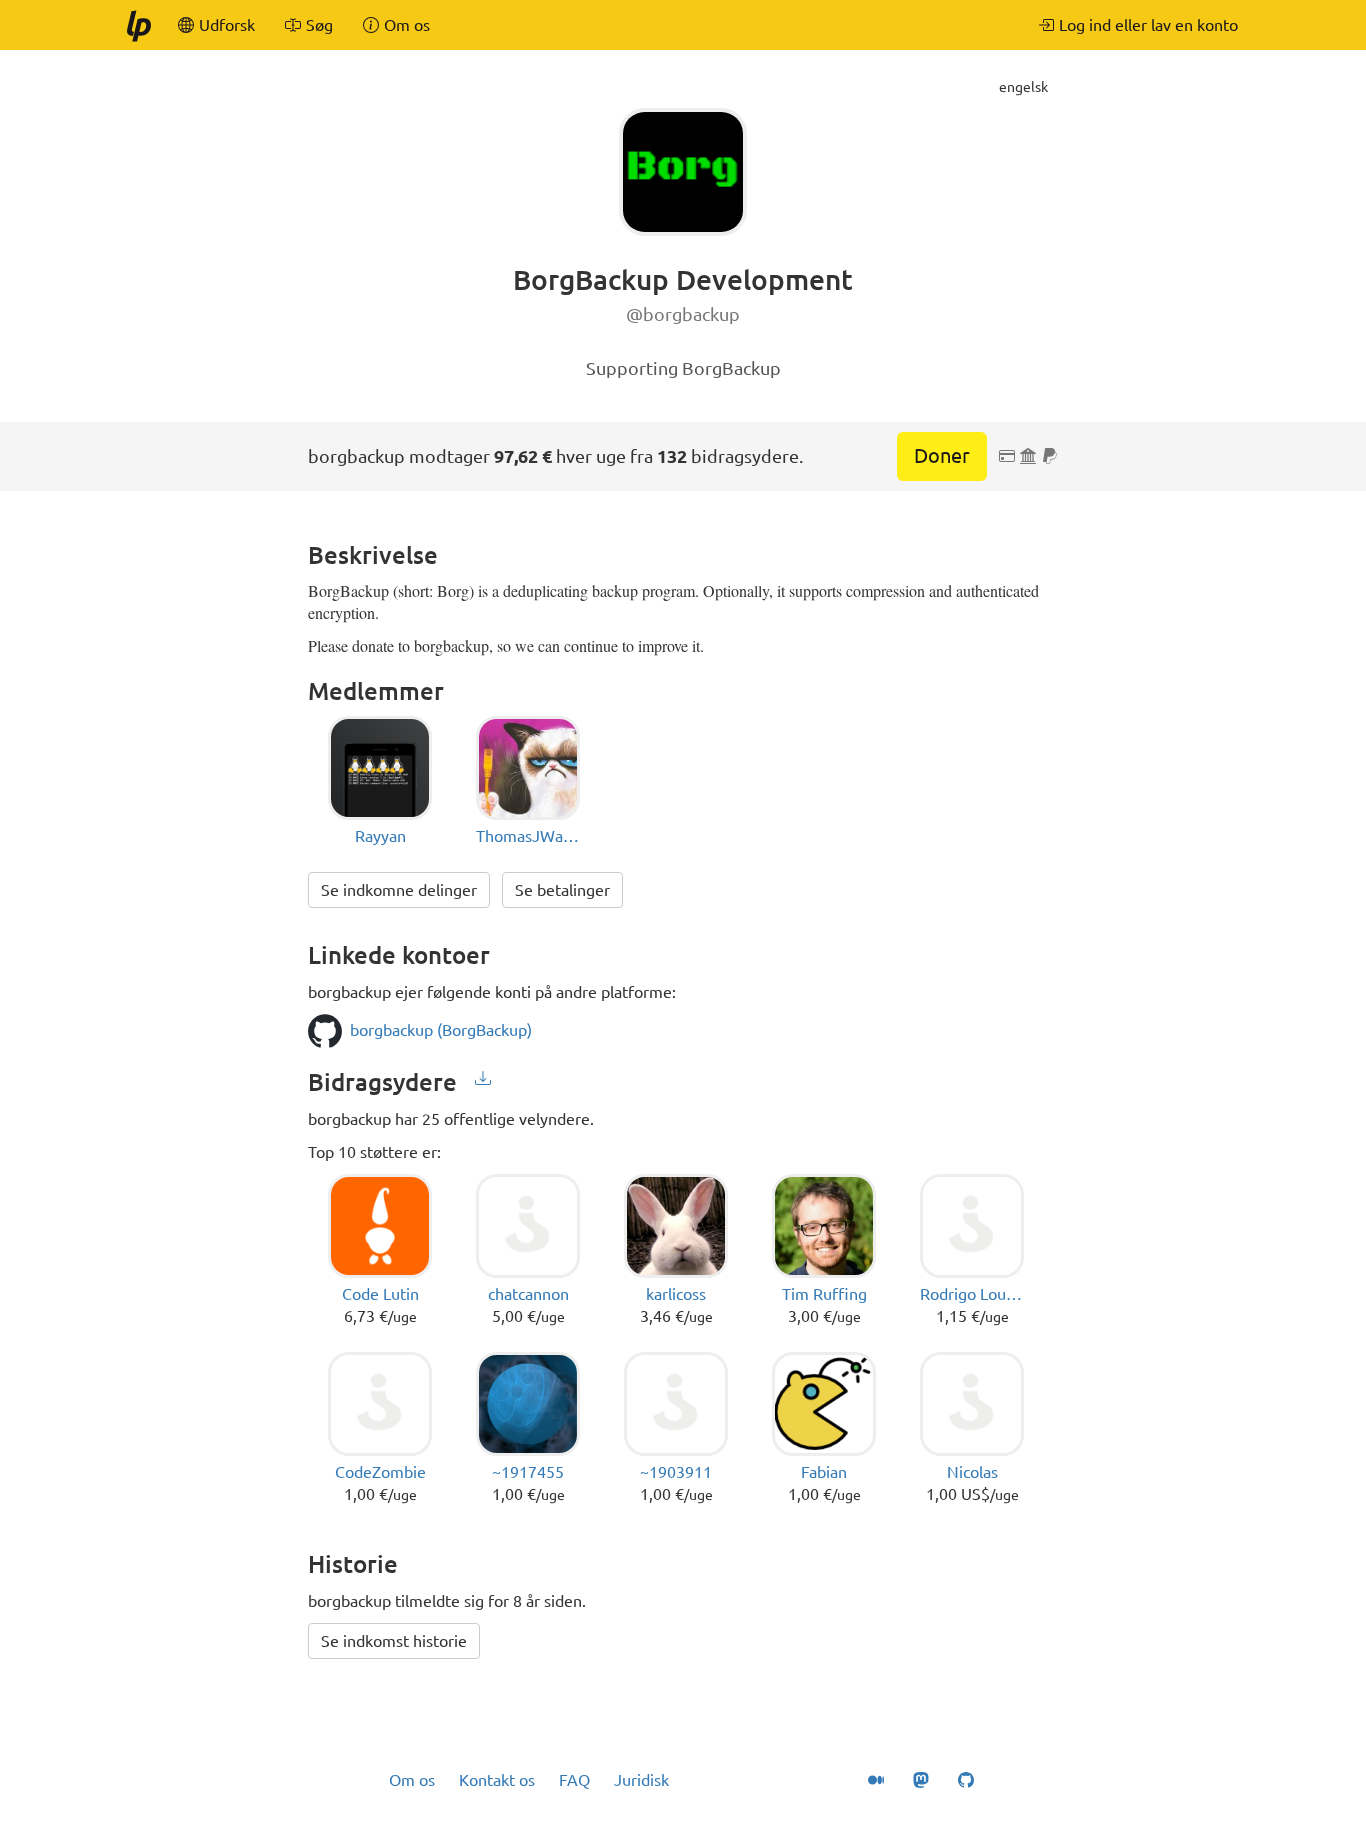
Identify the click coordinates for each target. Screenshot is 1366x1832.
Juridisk (641, 1780)
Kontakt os (497, 1780)
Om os (412, 1780)
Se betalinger (562, 890)
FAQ (574, 1780)
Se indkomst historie (394, 1641)
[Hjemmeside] (138, 25)
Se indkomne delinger (399, 890)
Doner (942, 455)
